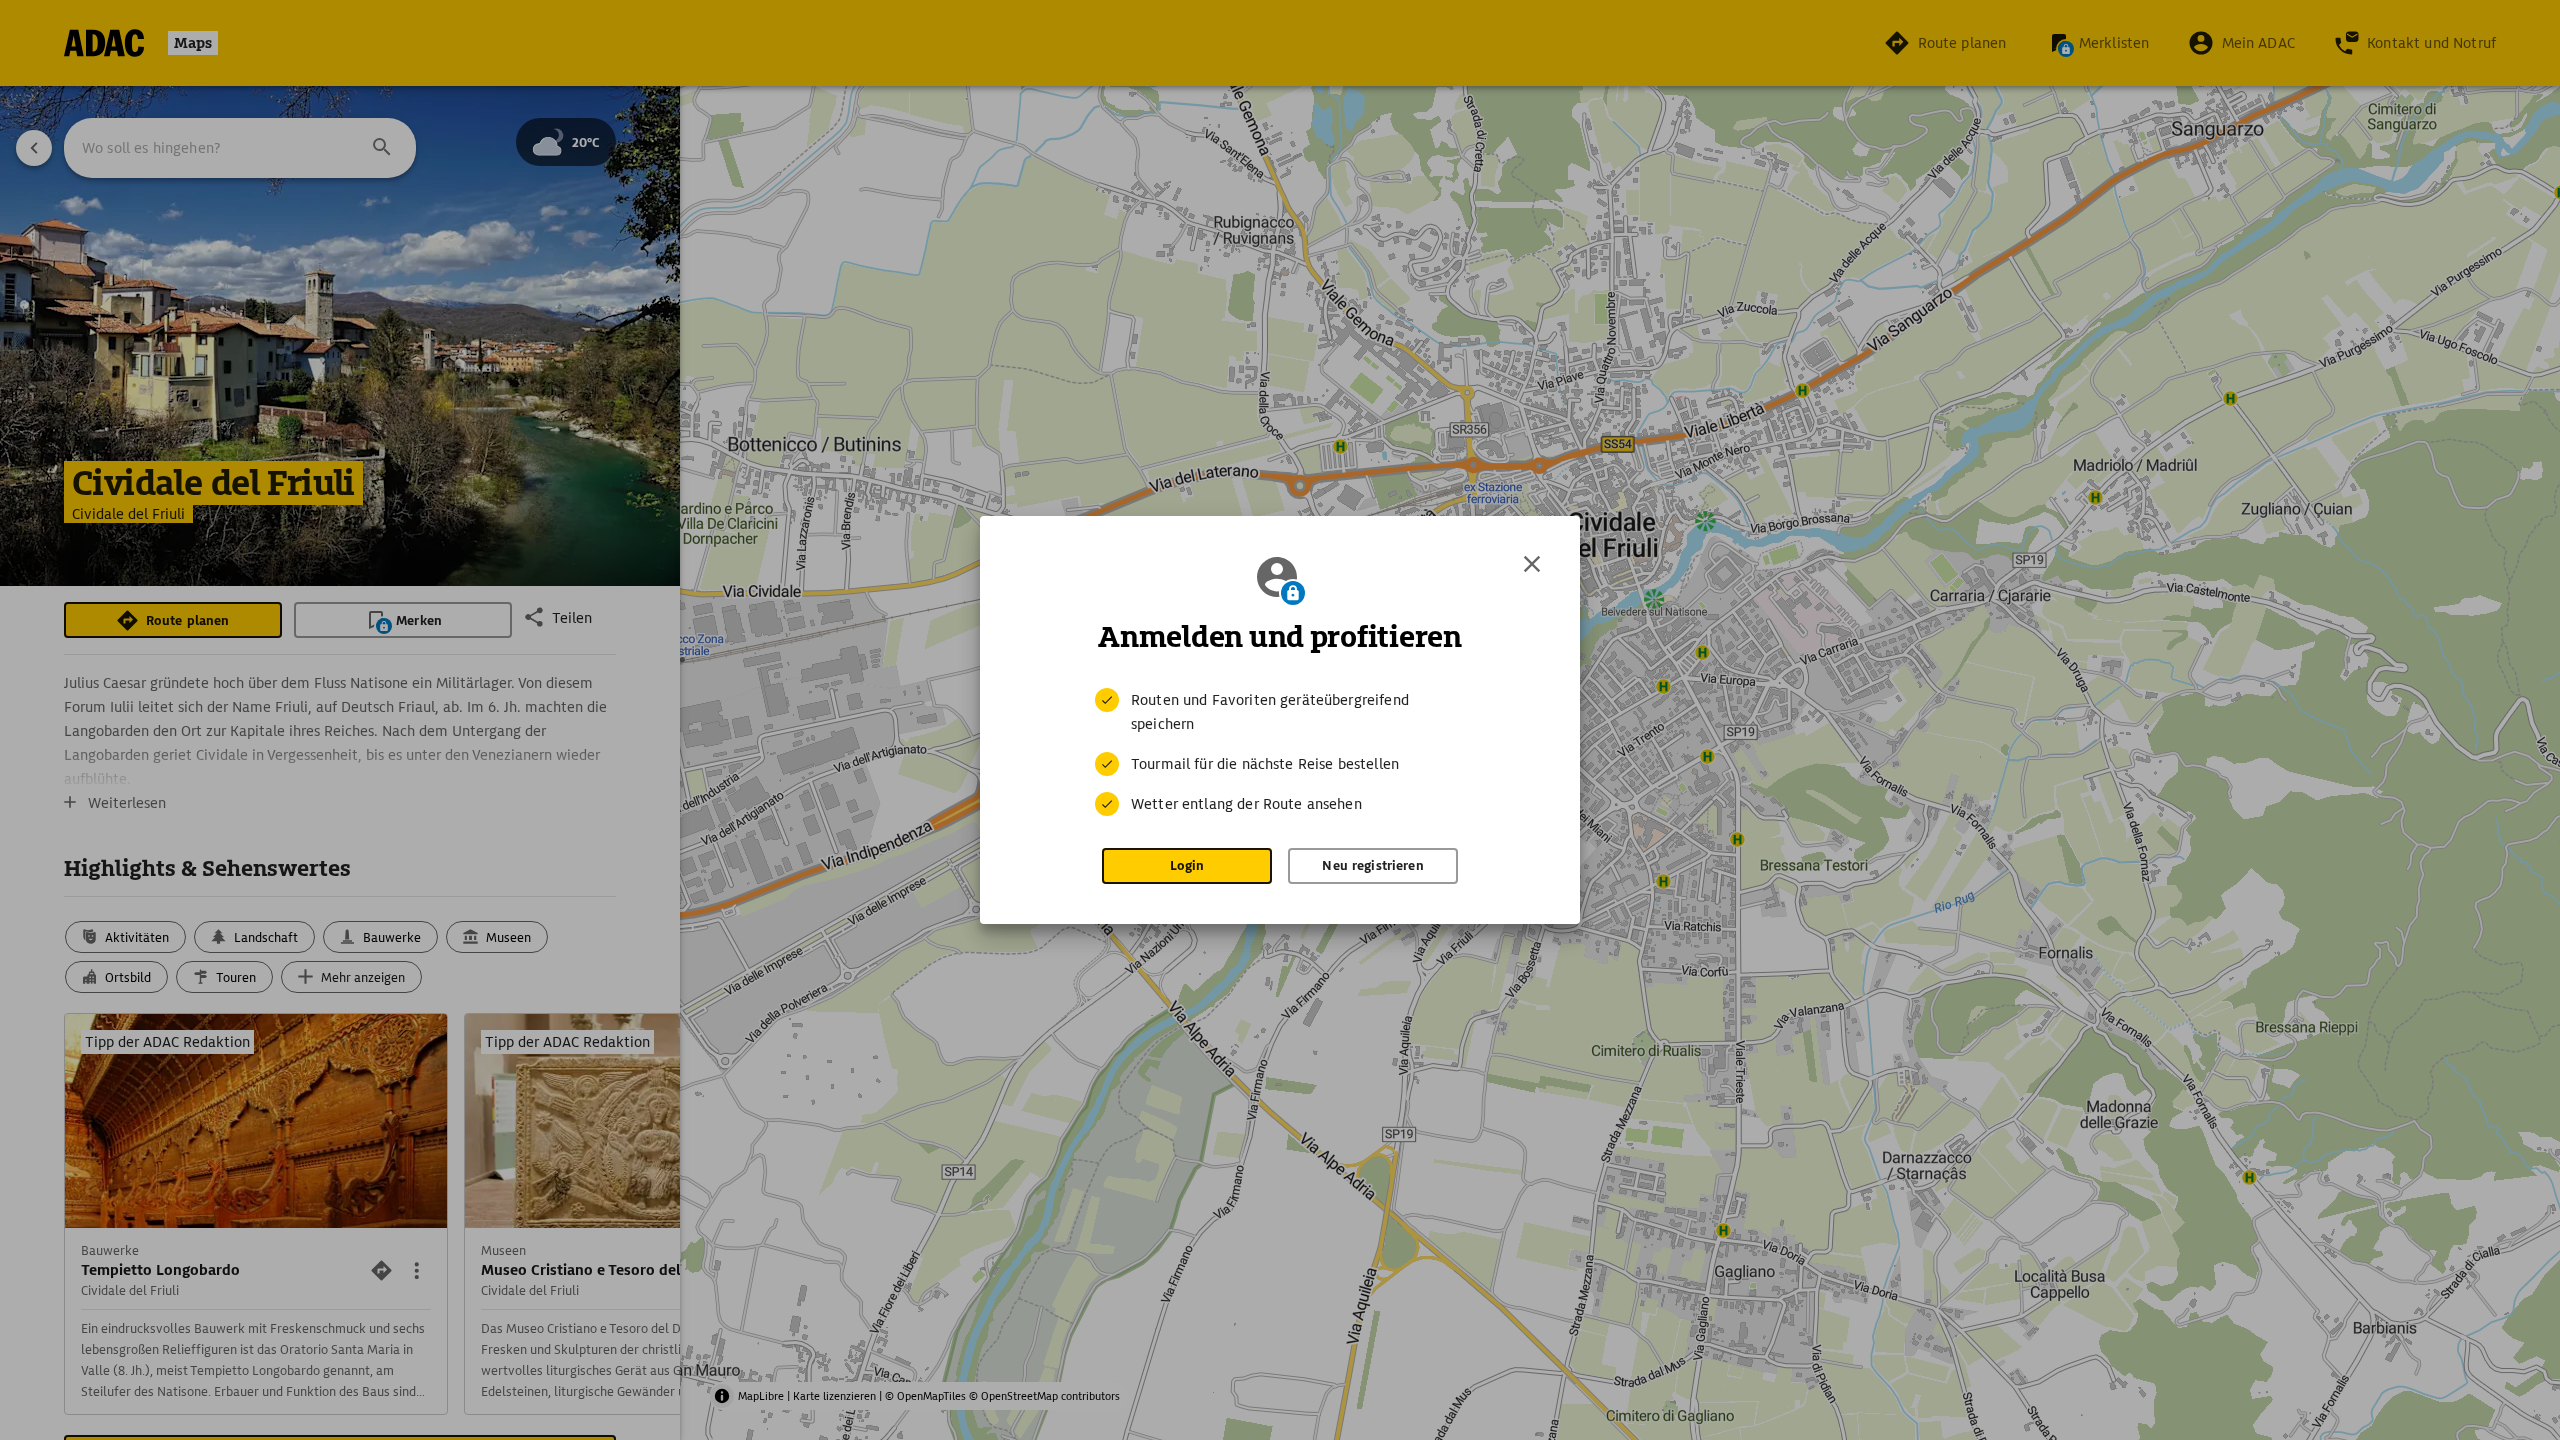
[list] (1280, 752)
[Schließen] (1532, 564)
